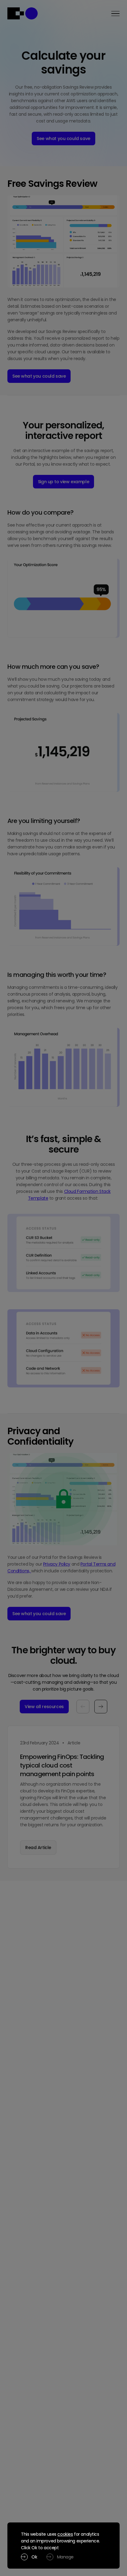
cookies (65, 2534)
